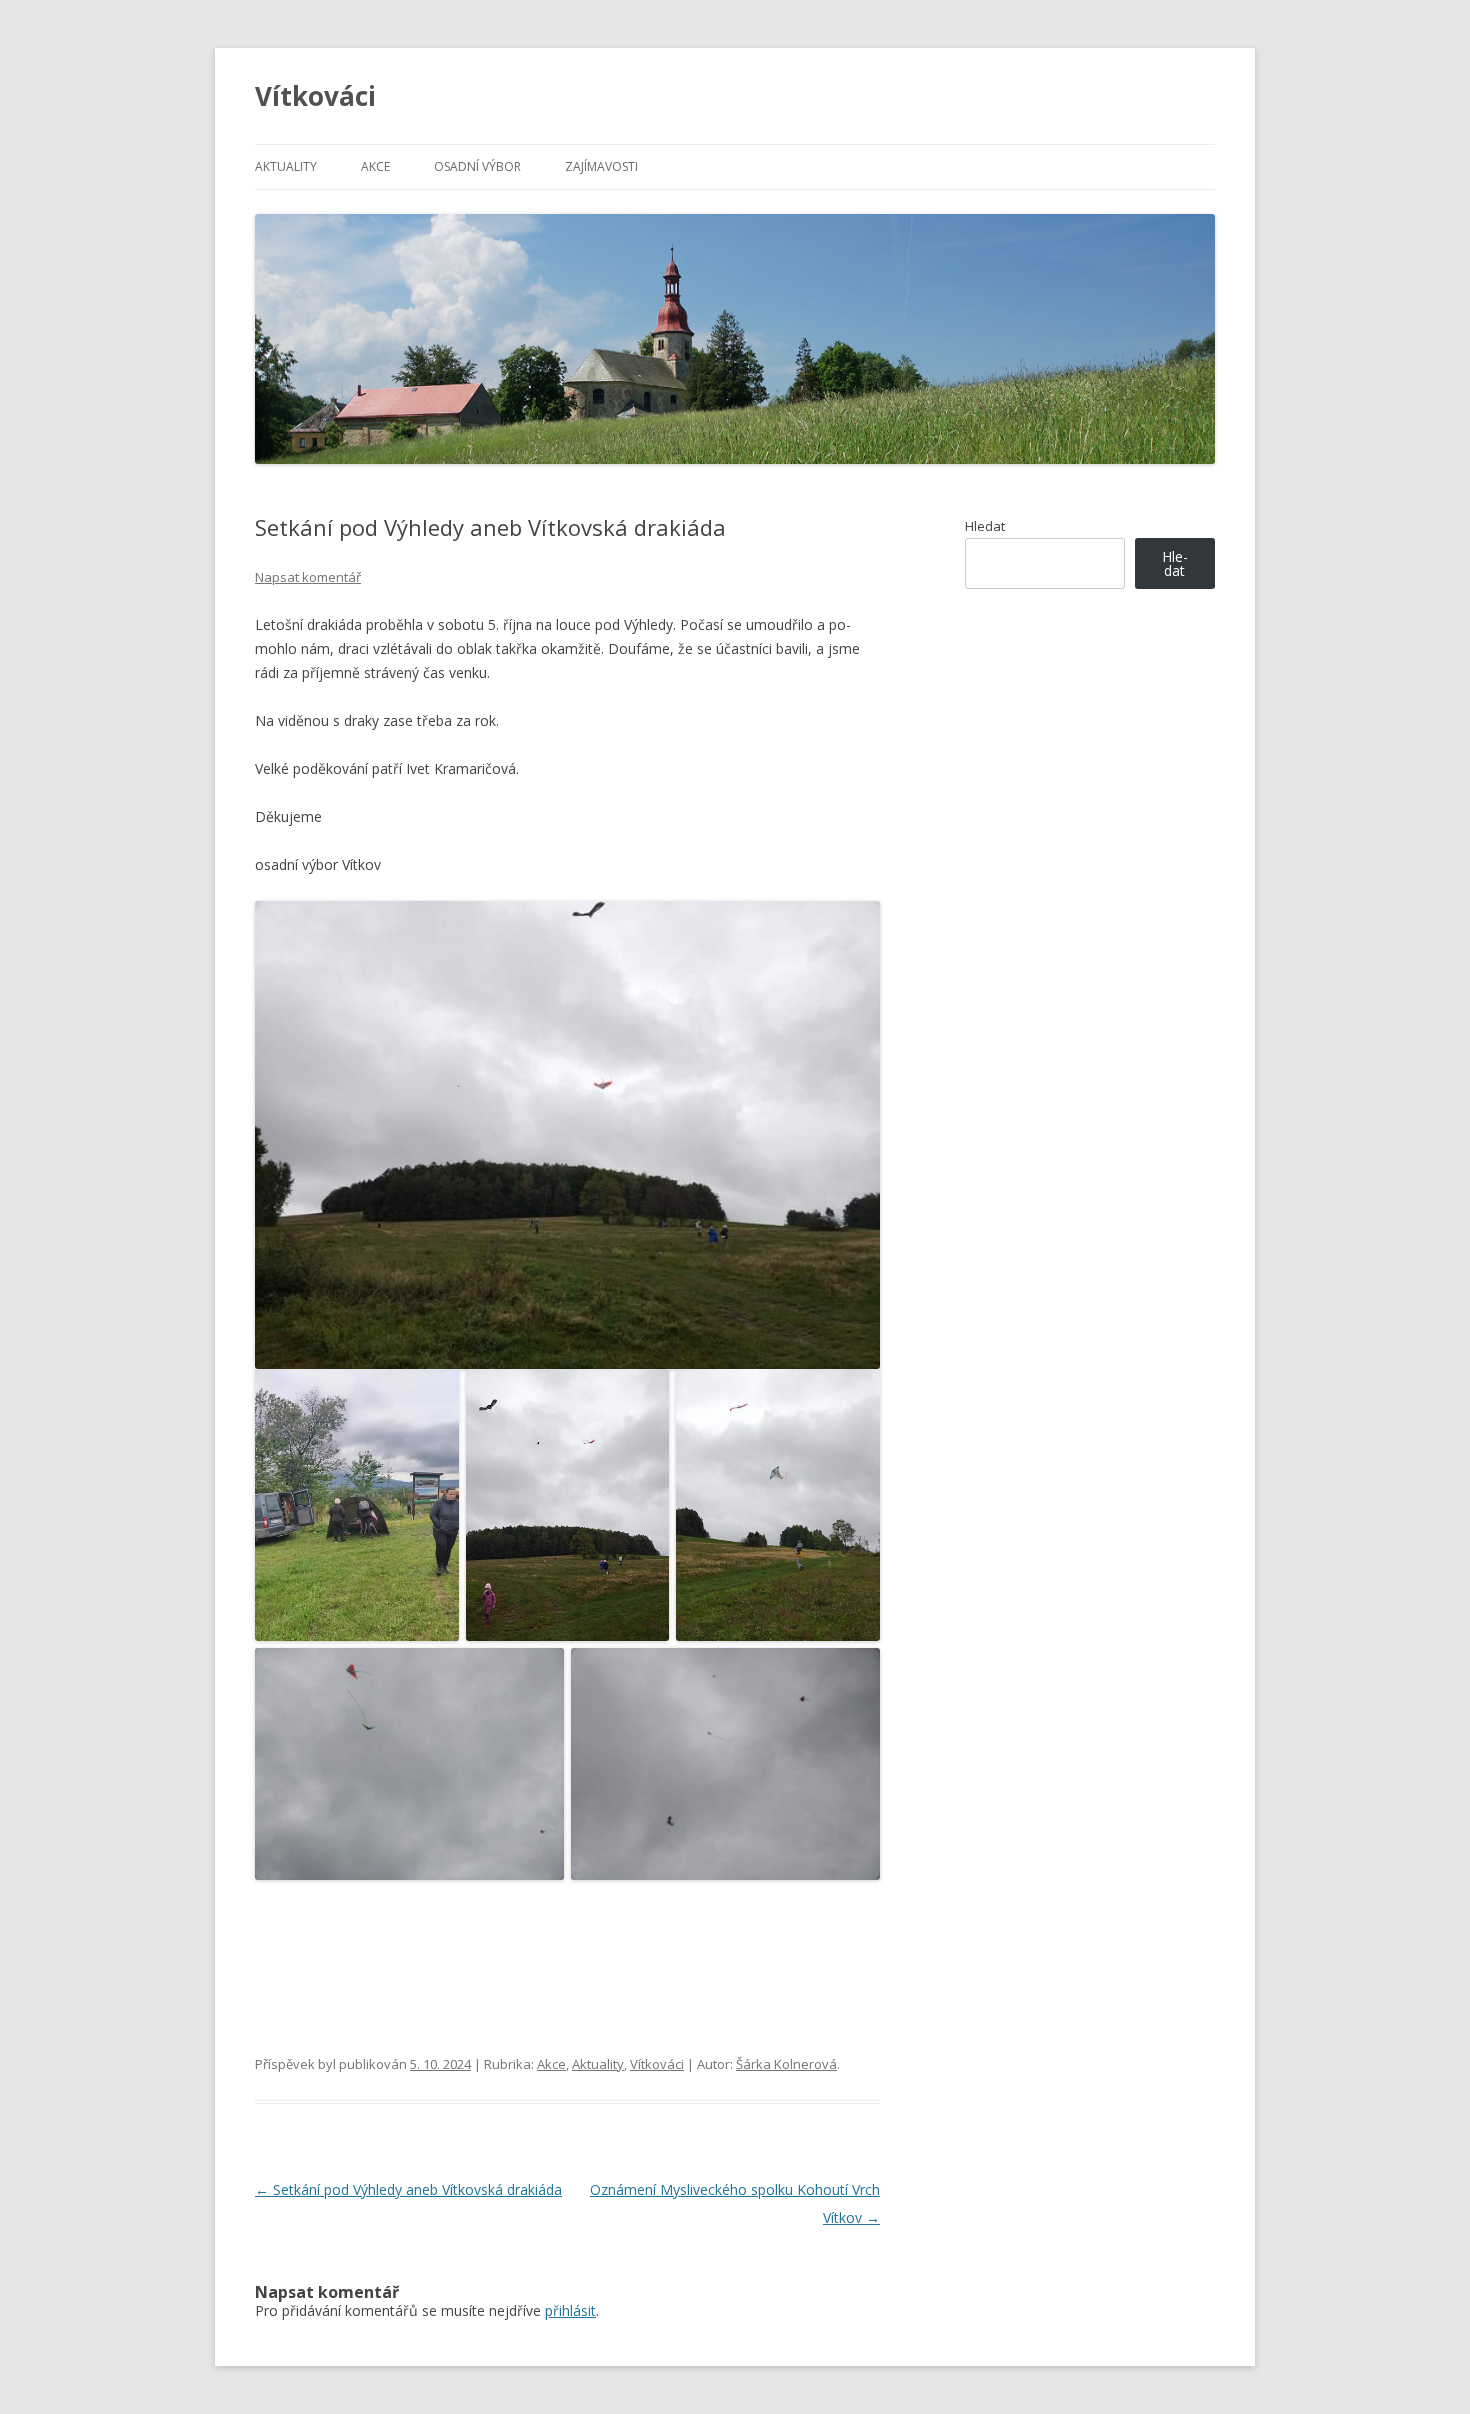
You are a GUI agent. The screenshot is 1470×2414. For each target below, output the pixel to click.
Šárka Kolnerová (786, 2064)
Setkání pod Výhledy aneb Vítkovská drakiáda (408, 2189)
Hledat (985, 526)
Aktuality (286, 166)
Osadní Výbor (477, 166)
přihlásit (570, 2310)
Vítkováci (315, 96)
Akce (375, 166)
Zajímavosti (601, 166)
